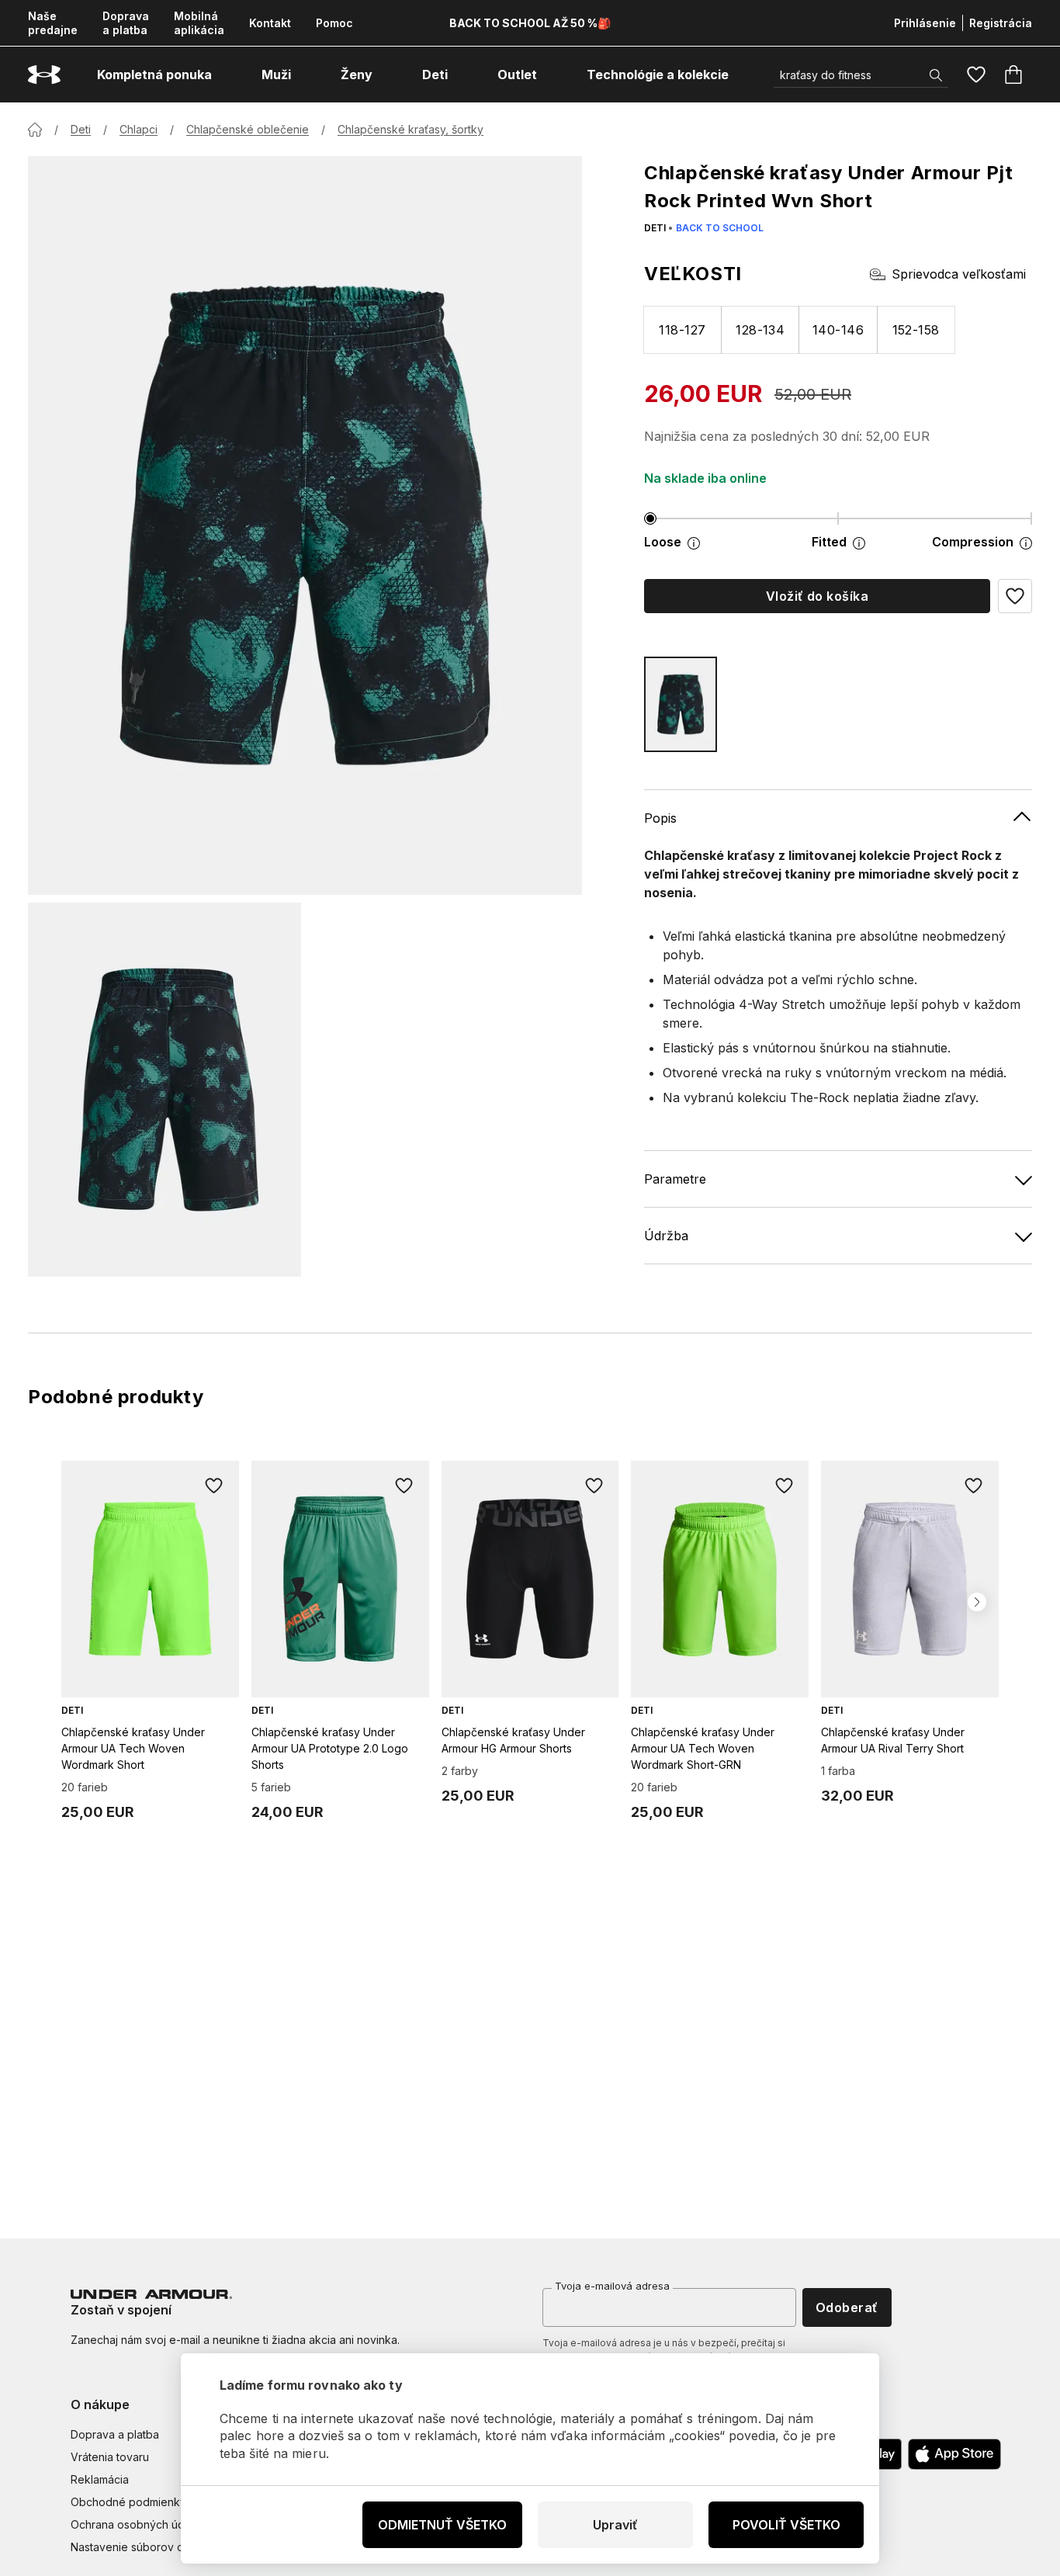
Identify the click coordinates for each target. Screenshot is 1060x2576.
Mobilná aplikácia (199, 23)
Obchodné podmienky (128, 2502)
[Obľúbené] (976, 75)
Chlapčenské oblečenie (248, 129)
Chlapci (139, 129)
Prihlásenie (925, 23)
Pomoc (334, 23)
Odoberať (847, 2307)
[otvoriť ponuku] (226, 75)
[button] (1015, 596)
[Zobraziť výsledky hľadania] (936, 75)
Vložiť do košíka (818, 596)
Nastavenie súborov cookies (144, 2547)
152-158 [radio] (916, 330)
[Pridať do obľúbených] (214, 1486)
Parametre (675, 1179)
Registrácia (1001, 23)
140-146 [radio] (838, 330)
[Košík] (1013, 75)
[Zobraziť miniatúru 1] (165, 1090)
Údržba (666, 1236)
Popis (660, 818)
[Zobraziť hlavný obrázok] (305, 525)
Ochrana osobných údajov (139, 2524)
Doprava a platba (126, 23)
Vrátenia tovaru (110, 2457)
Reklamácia (100, 2479)
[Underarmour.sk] (44, 75)
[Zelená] (681, 704)
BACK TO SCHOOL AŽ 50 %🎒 (530, 23)
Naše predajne (53, 23)
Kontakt (270, 23)
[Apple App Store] (954, 2454)
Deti (81, 129)
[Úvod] (35, 130)
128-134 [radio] (760, 330)
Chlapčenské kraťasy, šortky (410, 129)
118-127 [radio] (682, 330)
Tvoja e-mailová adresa (612, 2286)
